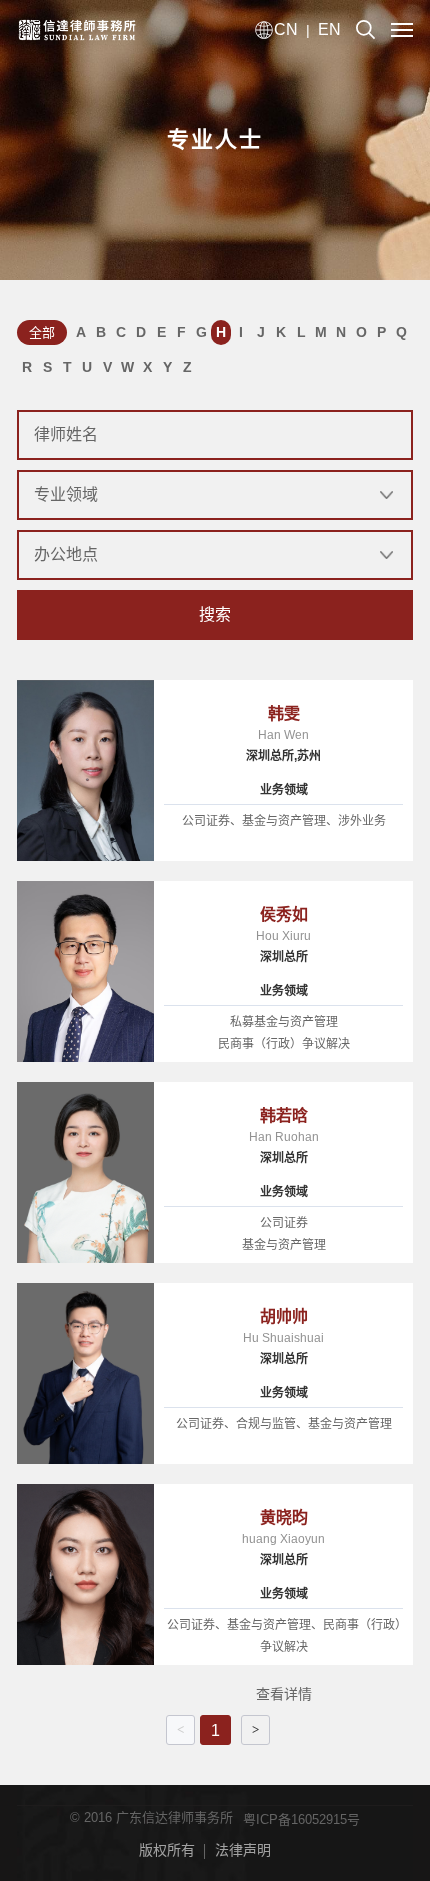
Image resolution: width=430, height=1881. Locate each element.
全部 (42, 332)
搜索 (215, 614)
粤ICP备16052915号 (301, 1819)
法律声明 (243, 1850)
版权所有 (167, 1850)
